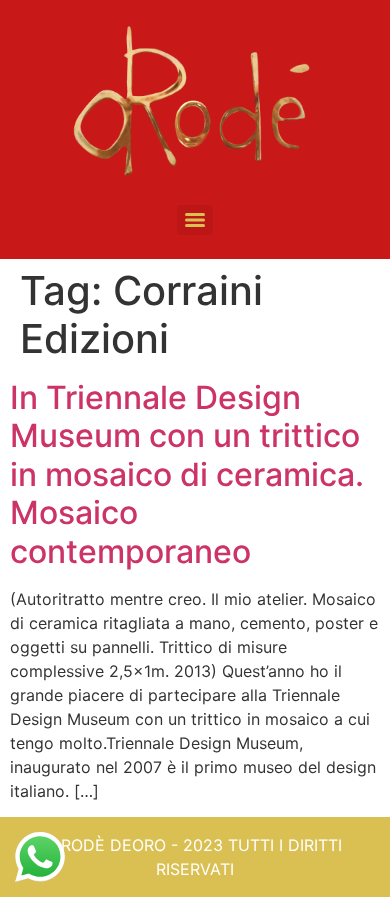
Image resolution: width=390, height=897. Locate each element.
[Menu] (195, 220)
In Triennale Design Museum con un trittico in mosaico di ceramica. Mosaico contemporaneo (187, 474)
